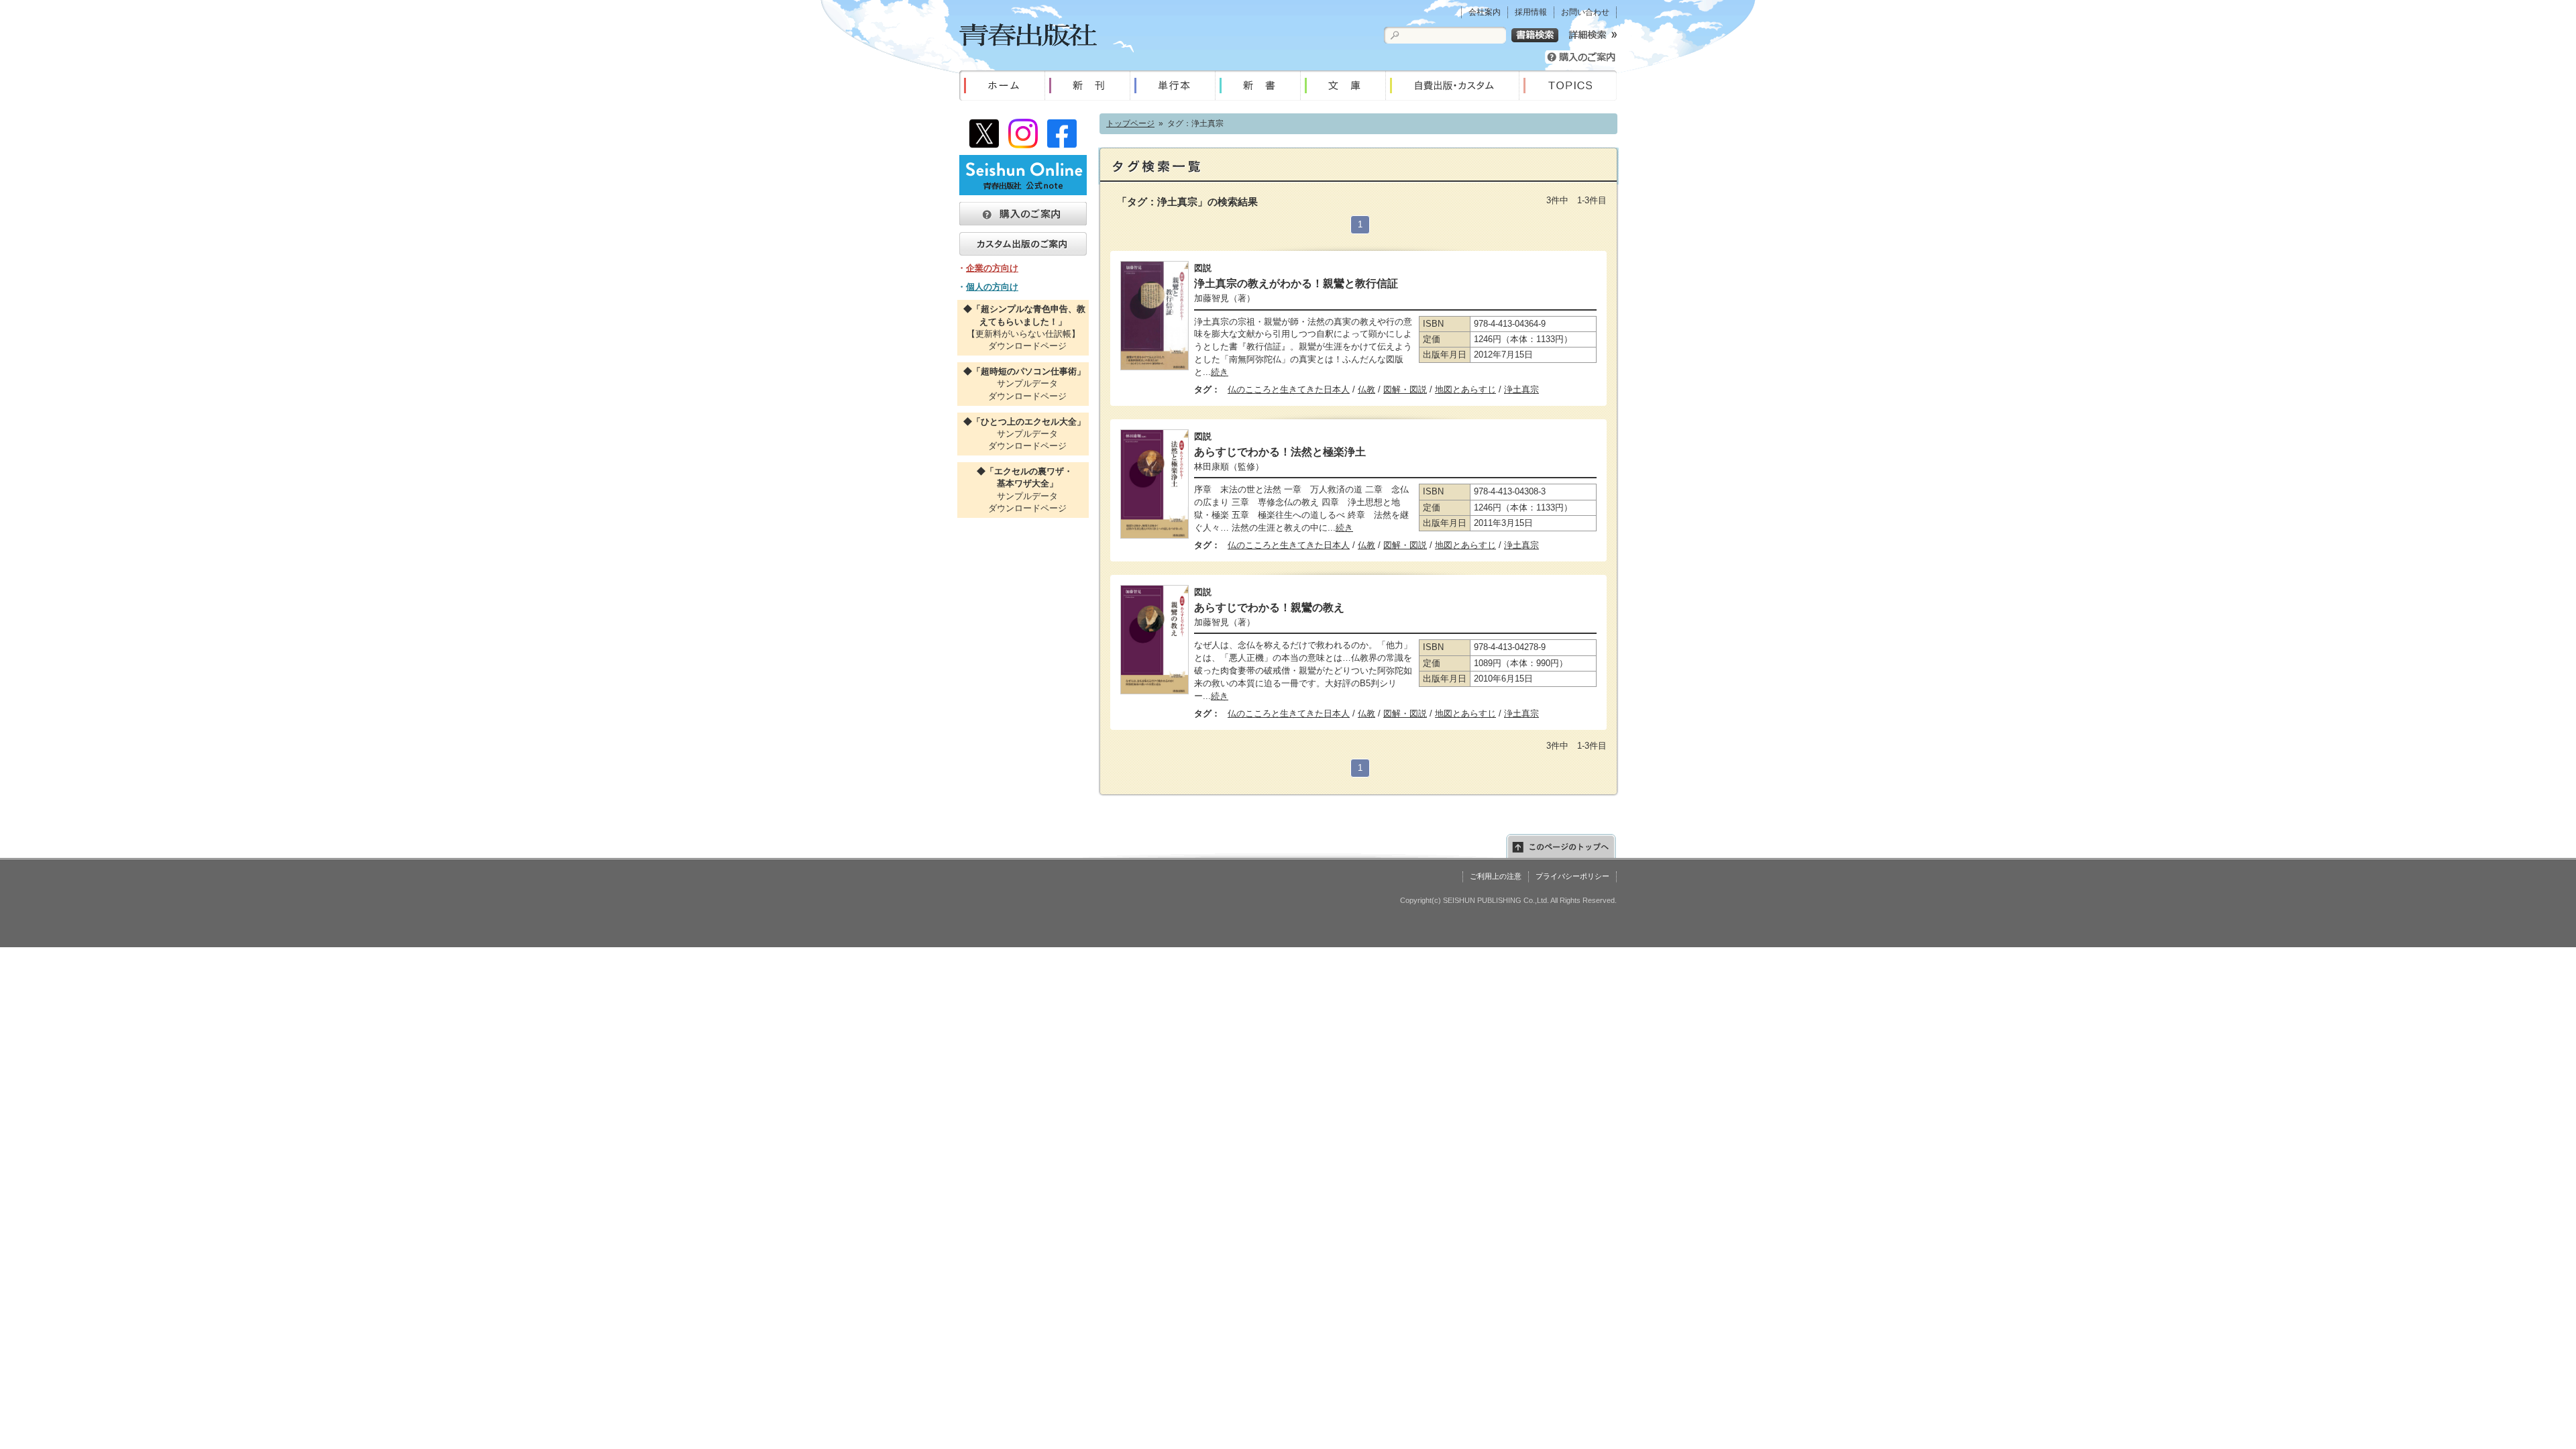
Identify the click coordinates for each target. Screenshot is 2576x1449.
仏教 (1366, 389)
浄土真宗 (1521, 389)
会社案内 (1485, 12)
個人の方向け (992, 287)
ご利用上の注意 (1496, 876)
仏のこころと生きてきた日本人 (1289, 389)
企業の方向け (992, 268)
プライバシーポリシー (1572, 876)
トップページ (1130, 123)
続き (1220, 372)
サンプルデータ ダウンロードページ (1023, 383)
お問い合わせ (1585, 12)
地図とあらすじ (1465, 389)
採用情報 (1531, 12)
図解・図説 (1405, 389)
